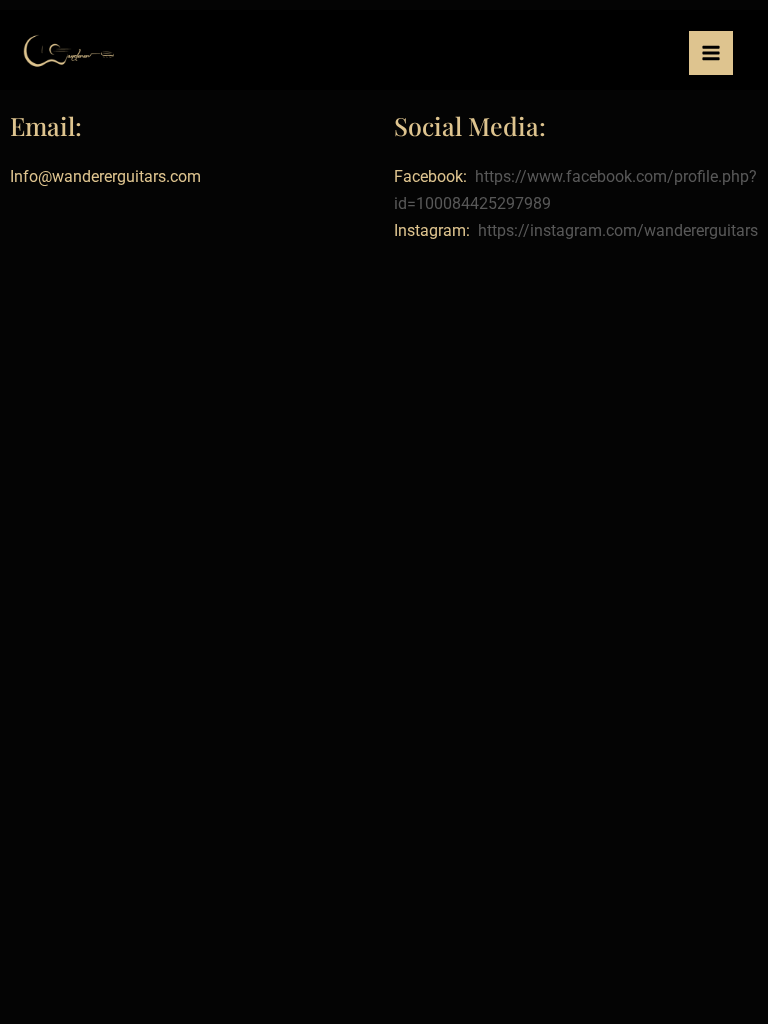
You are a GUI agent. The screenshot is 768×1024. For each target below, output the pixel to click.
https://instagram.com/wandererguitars (618, 230)
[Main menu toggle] (711, 53)
